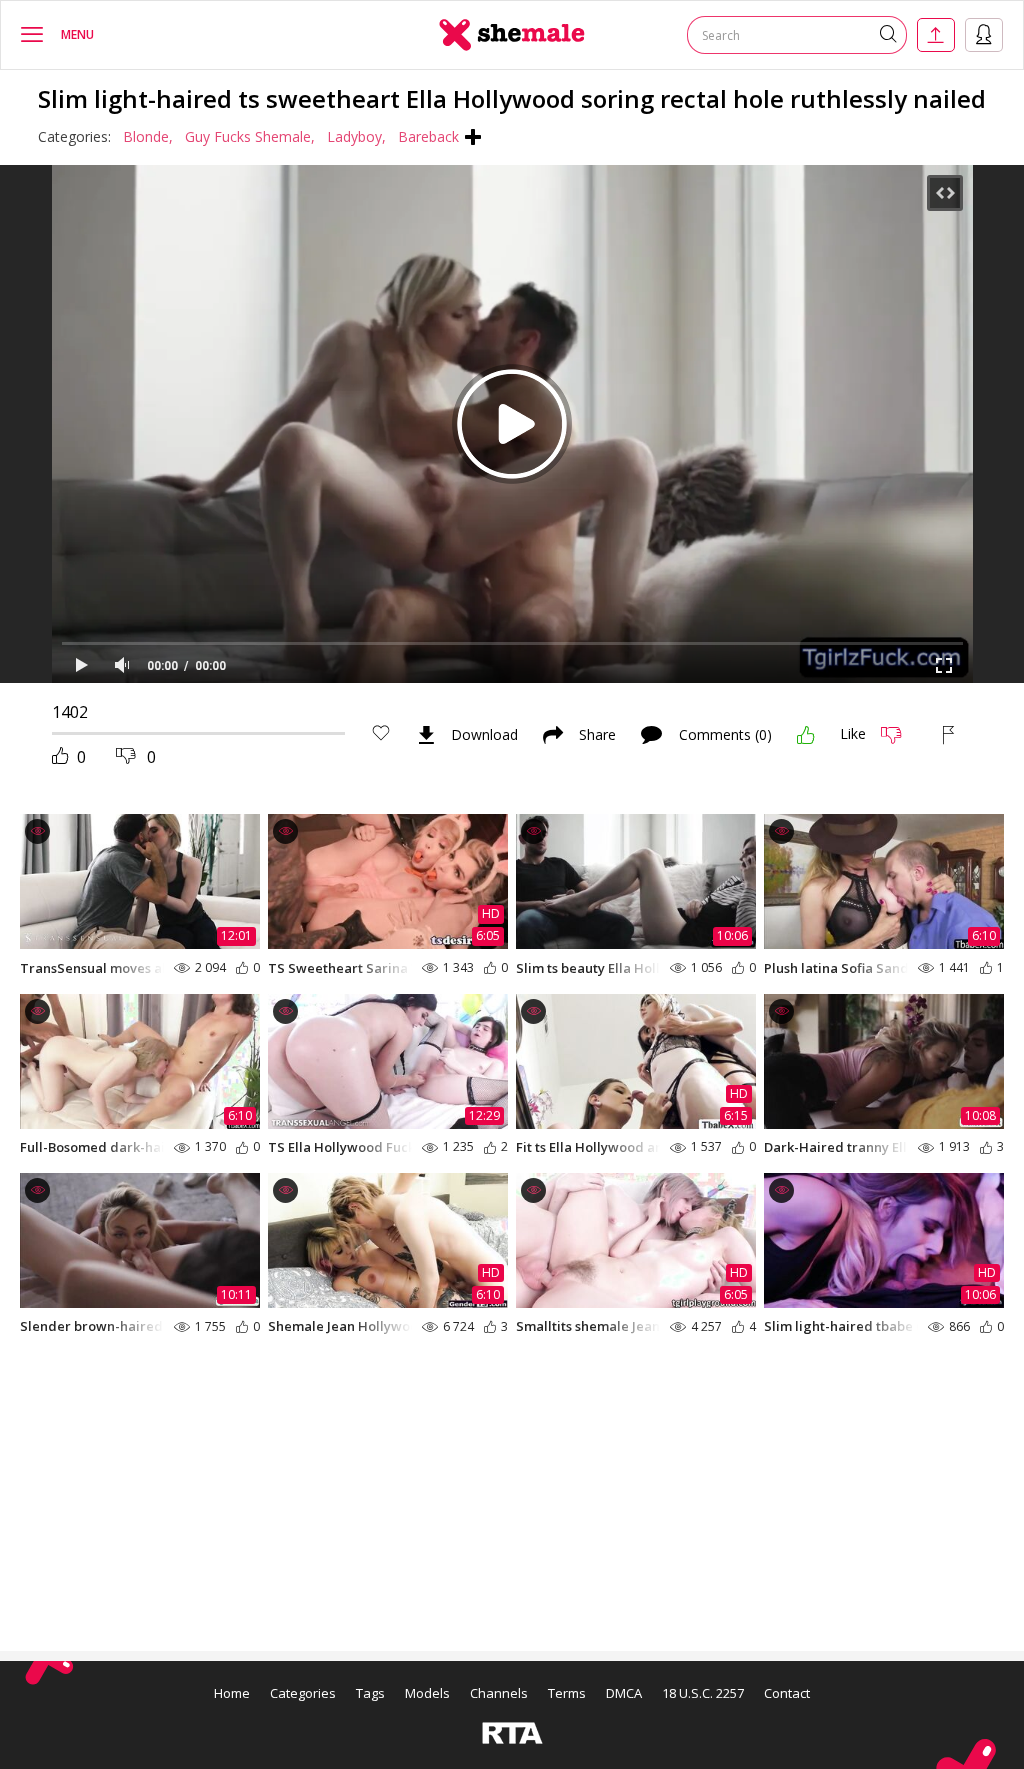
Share (597, 735)
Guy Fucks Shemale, (250, 136)
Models (427, 1693)
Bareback (428, 136)
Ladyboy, (356, 136)
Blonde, (148, 136)
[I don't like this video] (899, 735)
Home (232, 1693)
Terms (567, 1693)
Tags (370, 1693)
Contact (787, 1693)
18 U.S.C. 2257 (703, 1693)
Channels (499, 1693)
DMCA (624, 1693)
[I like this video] (806, 735)
